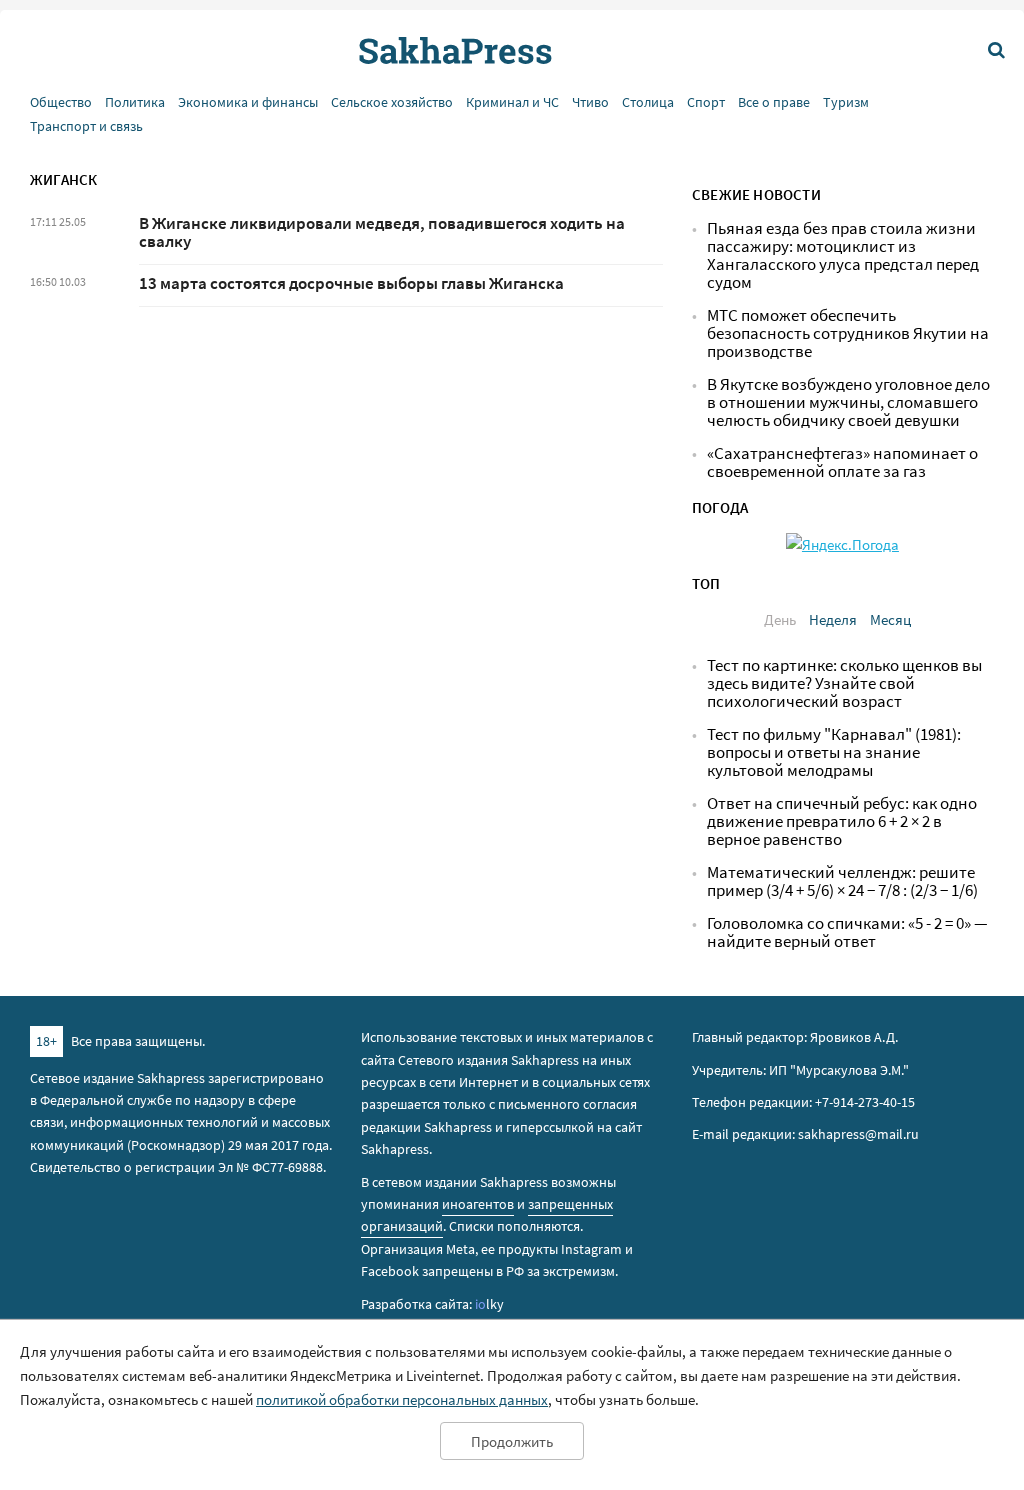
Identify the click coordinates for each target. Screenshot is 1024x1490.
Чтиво (590, 102)
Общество (61, 102)
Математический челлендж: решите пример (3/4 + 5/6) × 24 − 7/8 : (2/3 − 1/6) (842, 881)
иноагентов (478, 1204)
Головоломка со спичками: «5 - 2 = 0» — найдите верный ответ (847, 932)
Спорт (706, 102)
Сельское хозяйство (392, 102)
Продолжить (512, 1441)
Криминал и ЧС (512, 102)
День (780, 619)
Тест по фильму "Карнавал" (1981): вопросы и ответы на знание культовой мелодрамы (834, 752)
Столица (648, 102)
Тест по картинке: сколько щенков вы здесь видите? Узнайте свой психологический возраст (844, 683)
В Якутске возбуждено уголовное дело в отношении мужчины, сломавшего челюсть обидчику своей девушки (848, 402)
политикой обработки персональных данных (402, 1399)
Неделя (833, 619)
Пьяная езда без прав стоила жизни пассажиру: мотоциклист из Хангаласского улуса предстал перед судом (843, 255)
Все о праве (774, 102)
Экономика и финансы (248, 102)
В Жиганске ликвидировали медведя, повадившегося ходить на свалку (382, 232)
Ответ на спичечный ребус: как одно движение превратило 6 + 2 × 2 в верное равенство (842, 821)
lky (489, 1304)
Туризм (846, 102)
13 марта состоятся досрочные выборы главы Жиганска (351, 283)
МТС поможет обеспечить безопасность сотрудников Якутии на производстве (848, 333)
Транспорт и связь (86, 126)
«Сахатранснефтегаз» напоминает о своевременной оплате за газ (842, 462)
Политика (135, 102)
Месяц (890, 619)
